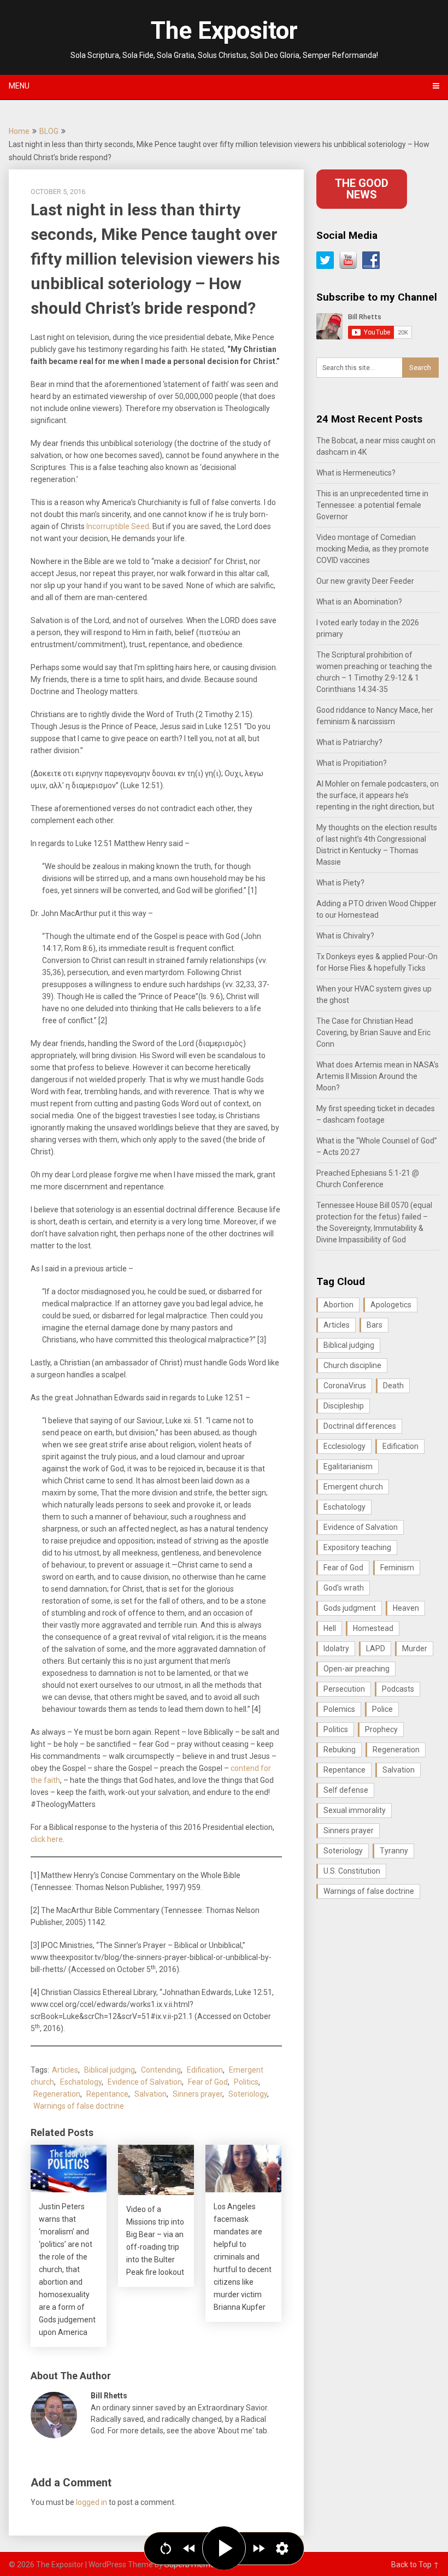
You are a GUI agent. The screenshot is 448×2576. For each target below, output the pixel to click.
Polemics (339, 1709)
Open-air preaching (356, 1669)
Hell (330, 1628)
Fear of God (208, 2082)
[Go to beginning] (166, 2548)
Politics (246, 2082)
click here (47, 1839)
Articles (65, 2070)
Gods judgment (350, 1608)
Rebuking (340, 1750)
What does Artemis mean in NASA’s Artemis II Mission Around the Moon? (378, 1076)
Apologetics (391, 1305)
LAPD (376, 1648)
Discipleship (344, 1406)
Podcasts (398, 1689)
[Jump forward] (259, 2548)
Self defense (346, 1790)
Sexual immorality (355, 1810)
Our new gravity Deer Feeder (365, 581)
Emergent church (353, 1487)
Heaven (406, 1608)
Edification (205, 2070)
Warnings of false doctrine (79, 2106)
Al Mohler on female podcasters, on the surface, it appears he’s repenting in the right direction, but (378, 795)
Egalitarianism (348, 1466)
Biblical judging (110, 2070)
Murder (415, 1648)
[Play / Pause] (224, 2548)
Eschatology (81, 2082)
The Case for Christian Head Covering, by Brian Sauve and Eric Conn (373, 1032)
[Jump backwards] (189, 2548)
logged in (92, 2502)
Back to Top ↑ (415, 2565)
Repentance (107, 2094)
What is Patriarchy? (349, 742)
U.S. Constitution (352, 1871)
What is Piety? (340, 883)
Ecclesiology (344, 1446)
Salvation (151, 2094)
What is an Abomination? (359, 602)
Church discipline (352, 1365)
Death (393, 1386)
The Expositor (224, 31)
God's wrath (344, 1588)
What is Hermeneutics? (356, 473)
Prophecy (381, 1729)
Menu (19, 86)
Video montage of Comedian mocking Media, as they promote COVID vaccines (373, 549)
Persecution (344, 1689)
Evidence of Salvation (145, 2082)
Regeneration (57, 2094)
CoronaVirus (345, 1386)
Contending (161, 2070)
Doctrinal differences (360, 1426)
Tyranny (394, 1851)
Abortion (338, 1305)
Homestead (373, 1628)
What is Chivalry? (345, 936)
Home (19, 131)
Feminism (397, 1568)
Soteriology (248, 2094)
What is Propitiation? (352, 763)
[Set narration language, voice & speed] (282, 2548)
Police (382, 1709)
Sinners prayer (198, 2094)
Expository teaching (357, 1547)
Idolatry (336, 1648)
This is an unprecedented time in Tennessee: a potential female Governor (372, 505)
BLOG (49, 131)
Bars (375, 1325)
